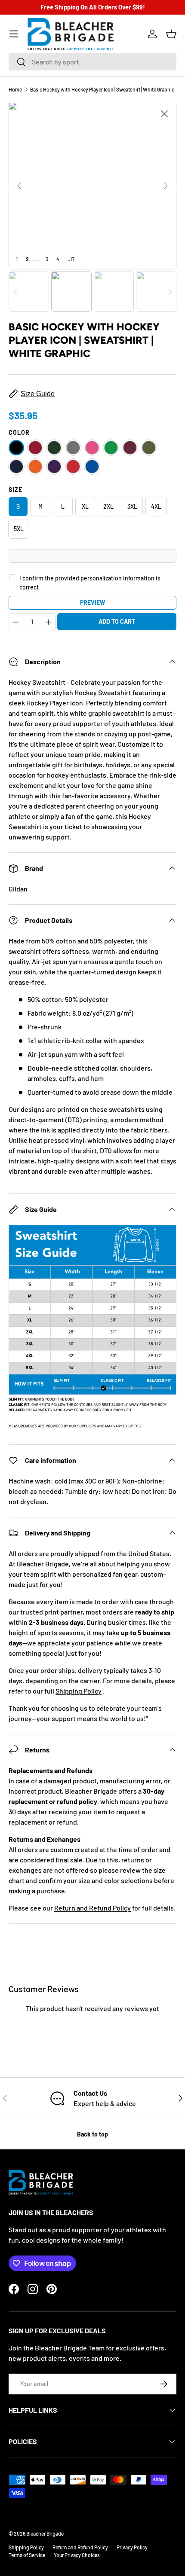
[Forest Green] (54, 448)
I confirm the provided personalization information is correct (90, 583)
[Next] (166, 186)
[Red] (73, 467)
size (15, 490)
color (19, 432)
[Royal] (92, 467)
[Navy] (16, 467)
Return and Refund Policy (92, 1908)
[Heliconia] (92, 448)
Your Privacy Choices (77, 2555)
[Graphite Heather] (73, 448)
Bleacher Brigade (45, 2533)
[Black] (16, 448)
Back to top (92, 2134)
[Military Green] (149, 448)
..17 (71, 259)
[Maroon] (130, 448)
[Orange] (35, 467)
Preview (92, 603)
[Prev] (19, 186)
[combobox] (92, 62)
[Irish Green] (111, 448)
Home (15, 89)
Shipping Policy (79, 1691)
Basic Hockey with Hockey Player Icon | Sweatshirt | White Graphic (102, 89)
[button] (171, 34)
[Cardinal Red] (35, 448)
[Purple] (54, 467)
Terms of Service (27, 2555)
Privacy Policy (132, 2547)
